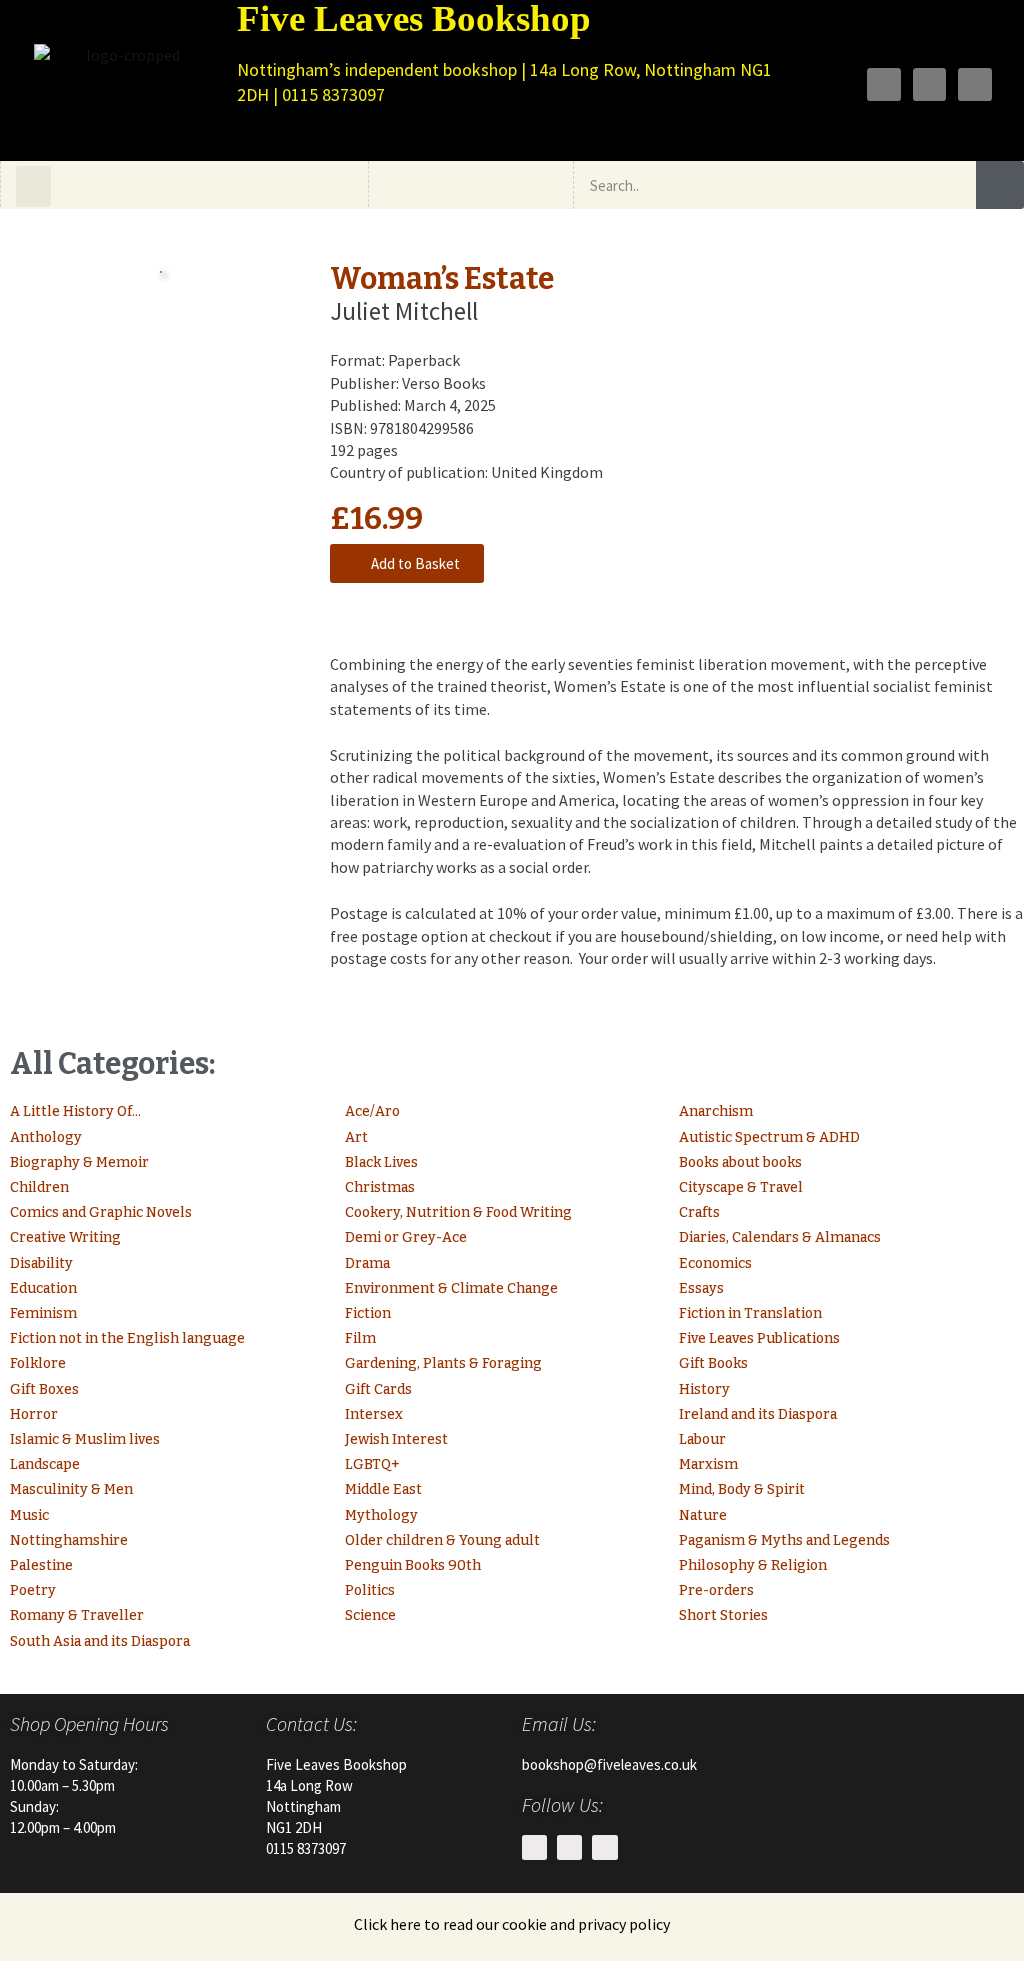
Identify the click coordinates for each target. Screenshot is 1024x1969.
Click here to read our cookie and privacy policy (512, 1924)
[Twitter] (930, 85)
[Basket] (499, 185)
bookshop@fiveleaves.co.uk (609, 1764)
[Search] (1000, 185)
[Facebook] (884, 85)
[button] (33, 186)
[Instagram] (975, 85)
